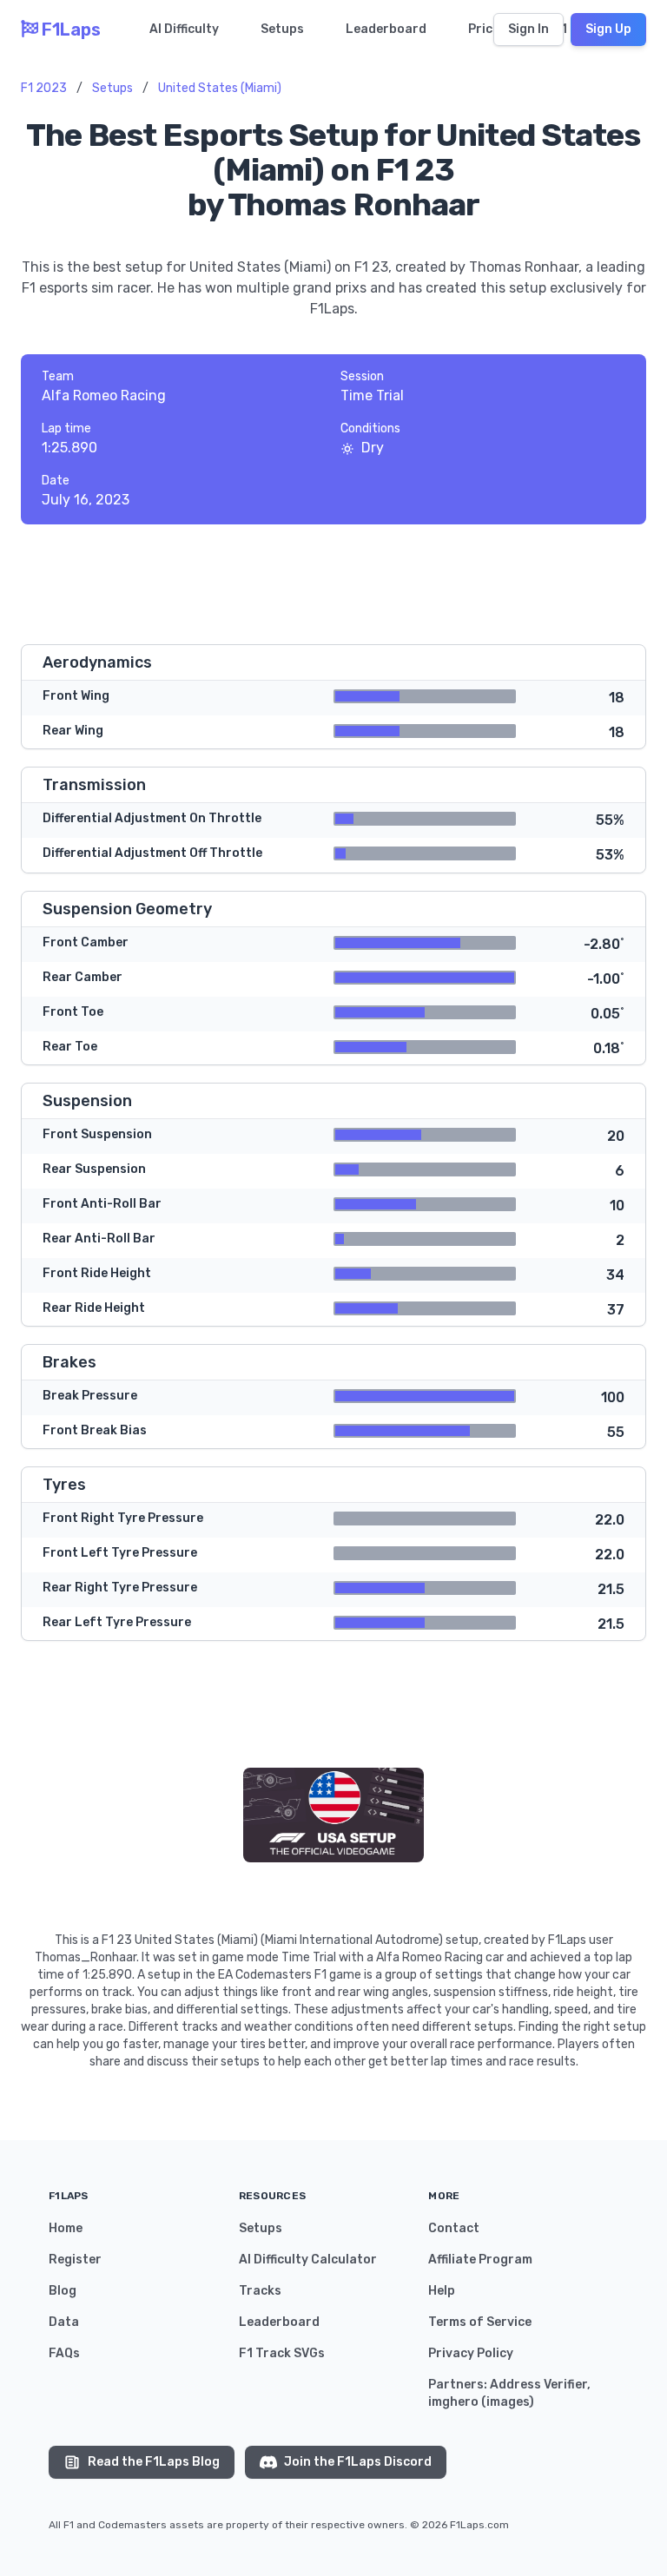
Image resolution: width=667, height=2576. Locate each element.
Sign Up (608, 29)
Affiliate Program (480, 2260)
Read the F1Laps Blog (154, 2462)
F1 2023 (44, 88)
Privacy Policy (471, 2353)
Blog (63, 2291)
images (508, 2402)
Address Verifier (538, 2385)
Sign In (528, 29)
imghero (453, 2402)
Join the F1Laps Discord (358, 2462)
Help (442, 2291)
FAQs (64, 2353)
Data (64, 2322)
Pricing (490, 29)
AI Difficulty (184, 29)
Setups (282, 29)
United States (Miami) (220, 88)
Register (75, 2260)
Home (66, 2228)
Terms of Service (480, 2322)
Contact (454, 2228)
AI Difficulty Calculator (308, 2260)
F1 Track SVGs (282, 2353)
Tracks (260, 2291)
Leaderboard (386, 29)
